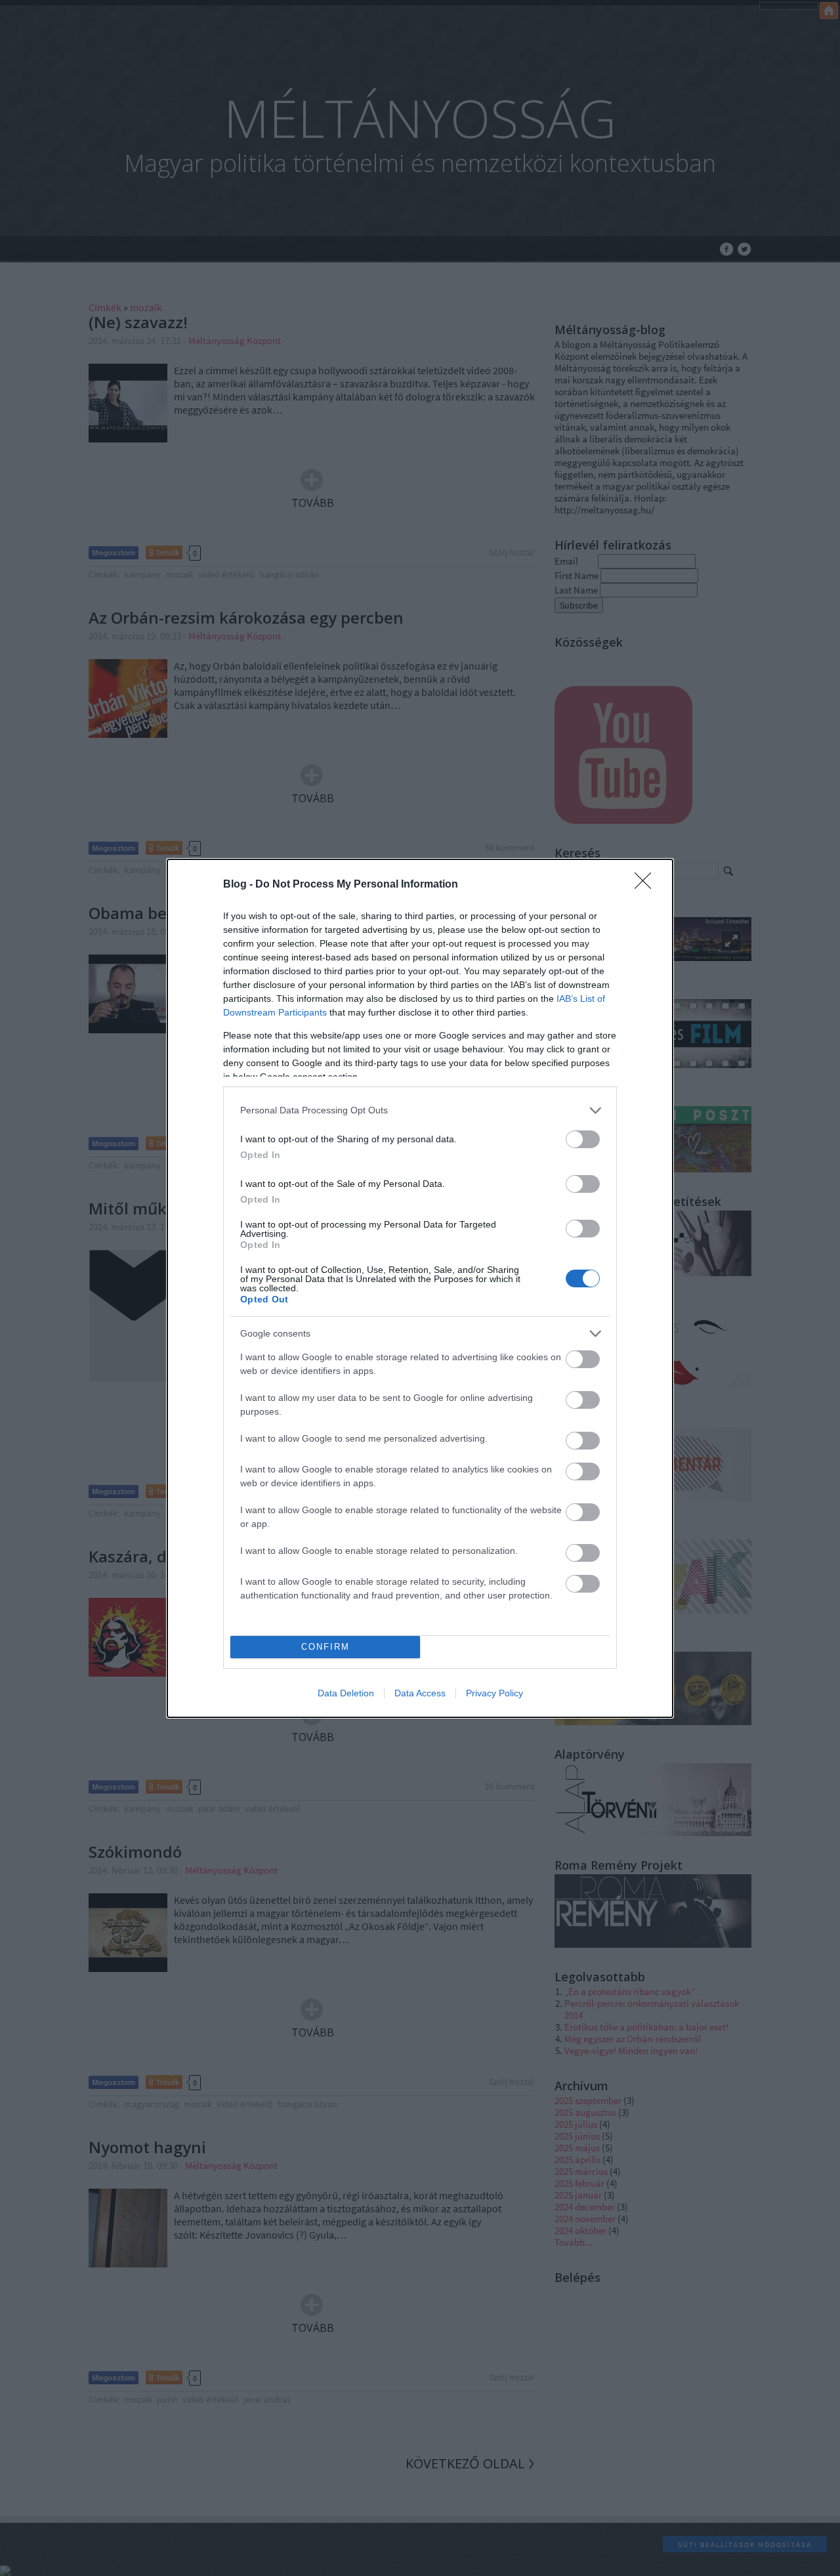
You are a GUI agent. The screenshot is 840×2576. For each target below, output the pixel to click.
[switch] (583, 1139)
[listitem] (420, 1110)
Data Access (420, 1693)
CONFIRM (325, 1647)
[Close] (647, 885)
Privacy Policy (494, 1693)
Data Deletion (346, 1693)
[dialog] (420, 1288)
